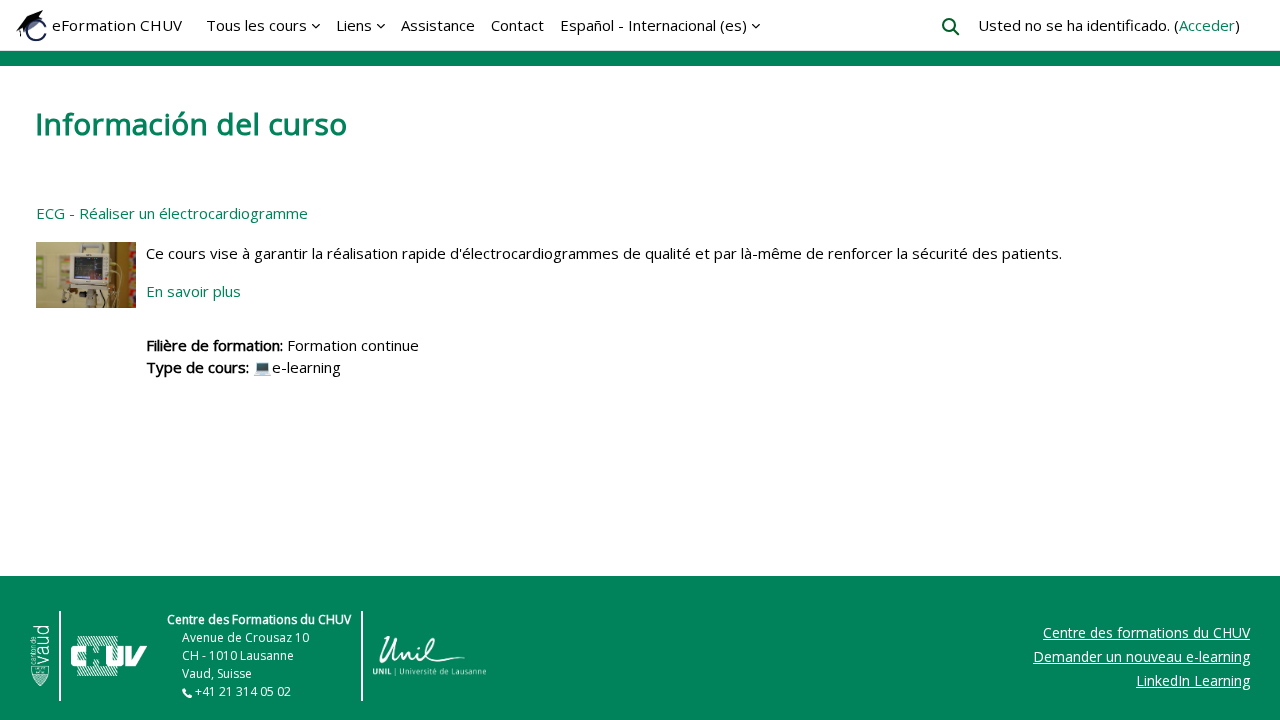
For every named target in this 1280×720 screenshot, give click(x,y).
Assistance (438, 25)
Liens (354, 25)
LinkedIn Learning (1193, 680)
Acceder (1207, 25)
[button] (950, 26)
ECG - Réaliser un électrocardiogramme (172, 213)
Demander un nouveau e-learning (1141, 656)
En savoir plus (193, 291)
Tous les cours (256, 25)
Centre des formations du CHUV (1146, 632)
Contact (517, 25)
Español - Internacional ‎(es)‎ (653, 25)
